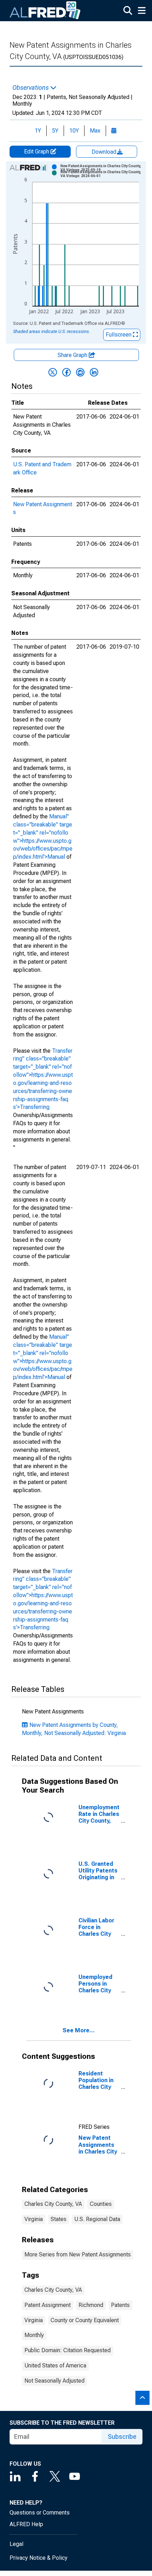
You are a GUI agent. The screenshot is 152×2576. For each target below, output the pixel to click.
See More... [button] (79, 2030)
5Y (55, 131)
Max (95, 131)
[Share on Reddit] (80, 372)
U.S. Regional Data (97, 2219)
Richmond (91, 2305)
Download (105, 152)
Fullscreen (119, 335)
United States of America (55, 2365)
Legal (16, 2544)
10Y (74, 131)
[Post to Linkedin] (94, 372)
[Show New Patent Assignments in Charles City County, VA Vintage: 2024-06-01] (102, 174)
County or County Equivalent (85, 2320)
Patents (120, 2305)
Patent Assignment (48, 2305)
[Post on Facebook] (66, 372)
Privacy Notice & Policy (39, 2558)
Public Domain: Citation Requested (68, 2350)
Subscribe (122, 2437)
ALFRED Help (26, 2524)
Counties (101, 2204)
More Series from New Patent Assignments (78, 2254)
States (59, 2219)
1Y (38, 131)
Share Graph (73, 355)
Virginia (34, 2219)
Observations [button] (31, 88)
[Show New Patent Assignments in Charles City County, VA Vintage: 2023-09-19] (102, 168)
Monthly (34, 2335)
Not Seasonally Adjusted (54, 2381)
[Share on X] (53, 372)
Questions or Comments (40, 2513)
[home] (45, 11)
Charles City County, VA (53, 2204)
